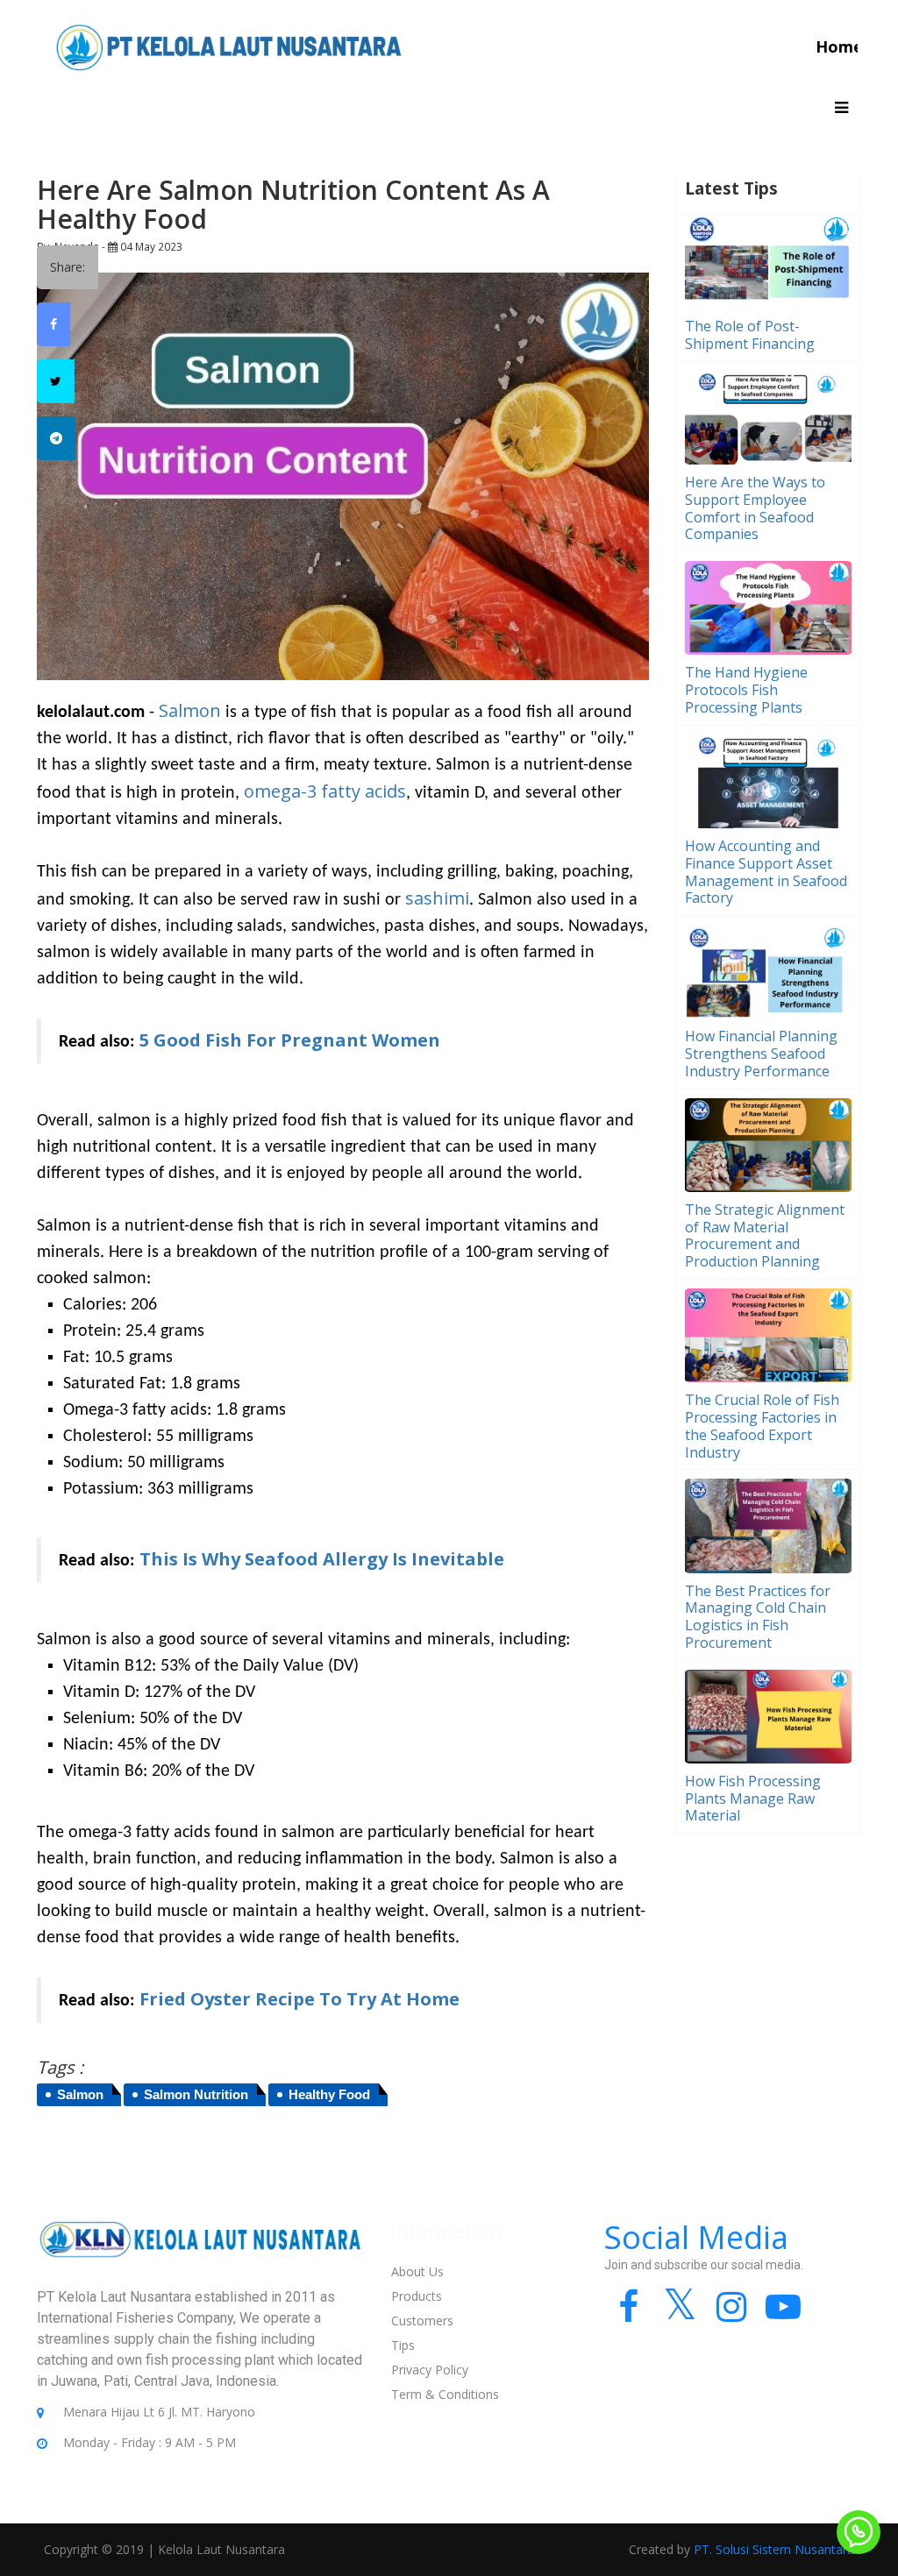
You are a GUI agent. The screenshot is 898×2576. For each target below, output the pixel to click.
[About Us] (201, 2252)
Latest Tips (731, 188)
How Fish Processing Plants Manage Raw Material (753, 1799)
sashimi (437, 898)
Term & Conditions (445, 2394)
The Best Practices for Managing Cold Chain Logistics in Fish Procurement (758, 1617)
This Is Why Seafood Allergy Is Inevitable (322, 1559)
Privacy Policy (430, 2370)
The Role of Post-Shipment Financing (750, 335)
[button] (841, 108)
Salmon (190, 710)
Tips (403, 2345)
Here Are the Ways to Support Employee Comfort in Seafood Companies (755, 508)
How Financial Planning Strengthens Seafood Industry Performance (761, 1054)
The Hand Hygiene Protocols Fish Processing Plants (746, 690)
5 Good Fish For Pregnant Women (290, 1040)
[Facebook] (628, 2314)
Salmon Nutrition (196, 2094)
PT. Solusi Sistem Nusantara (774, 2549)
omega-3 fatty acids (325, 791)
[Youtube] (784, 2314)
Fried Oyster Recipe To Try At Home (299, 1999)
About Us (417, 2271)
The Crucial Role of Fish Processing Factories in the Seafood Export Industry (762, 1426)
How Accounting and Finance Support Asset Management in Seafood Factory (766, 872)
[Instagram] (732, 2314)
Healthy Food (329, 2094)
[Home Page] (229, 46)
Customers (422, 2321)
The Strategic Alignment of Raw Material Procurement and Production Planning (765, 1235)
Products (417, 2296)
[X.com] (680, 2314)
